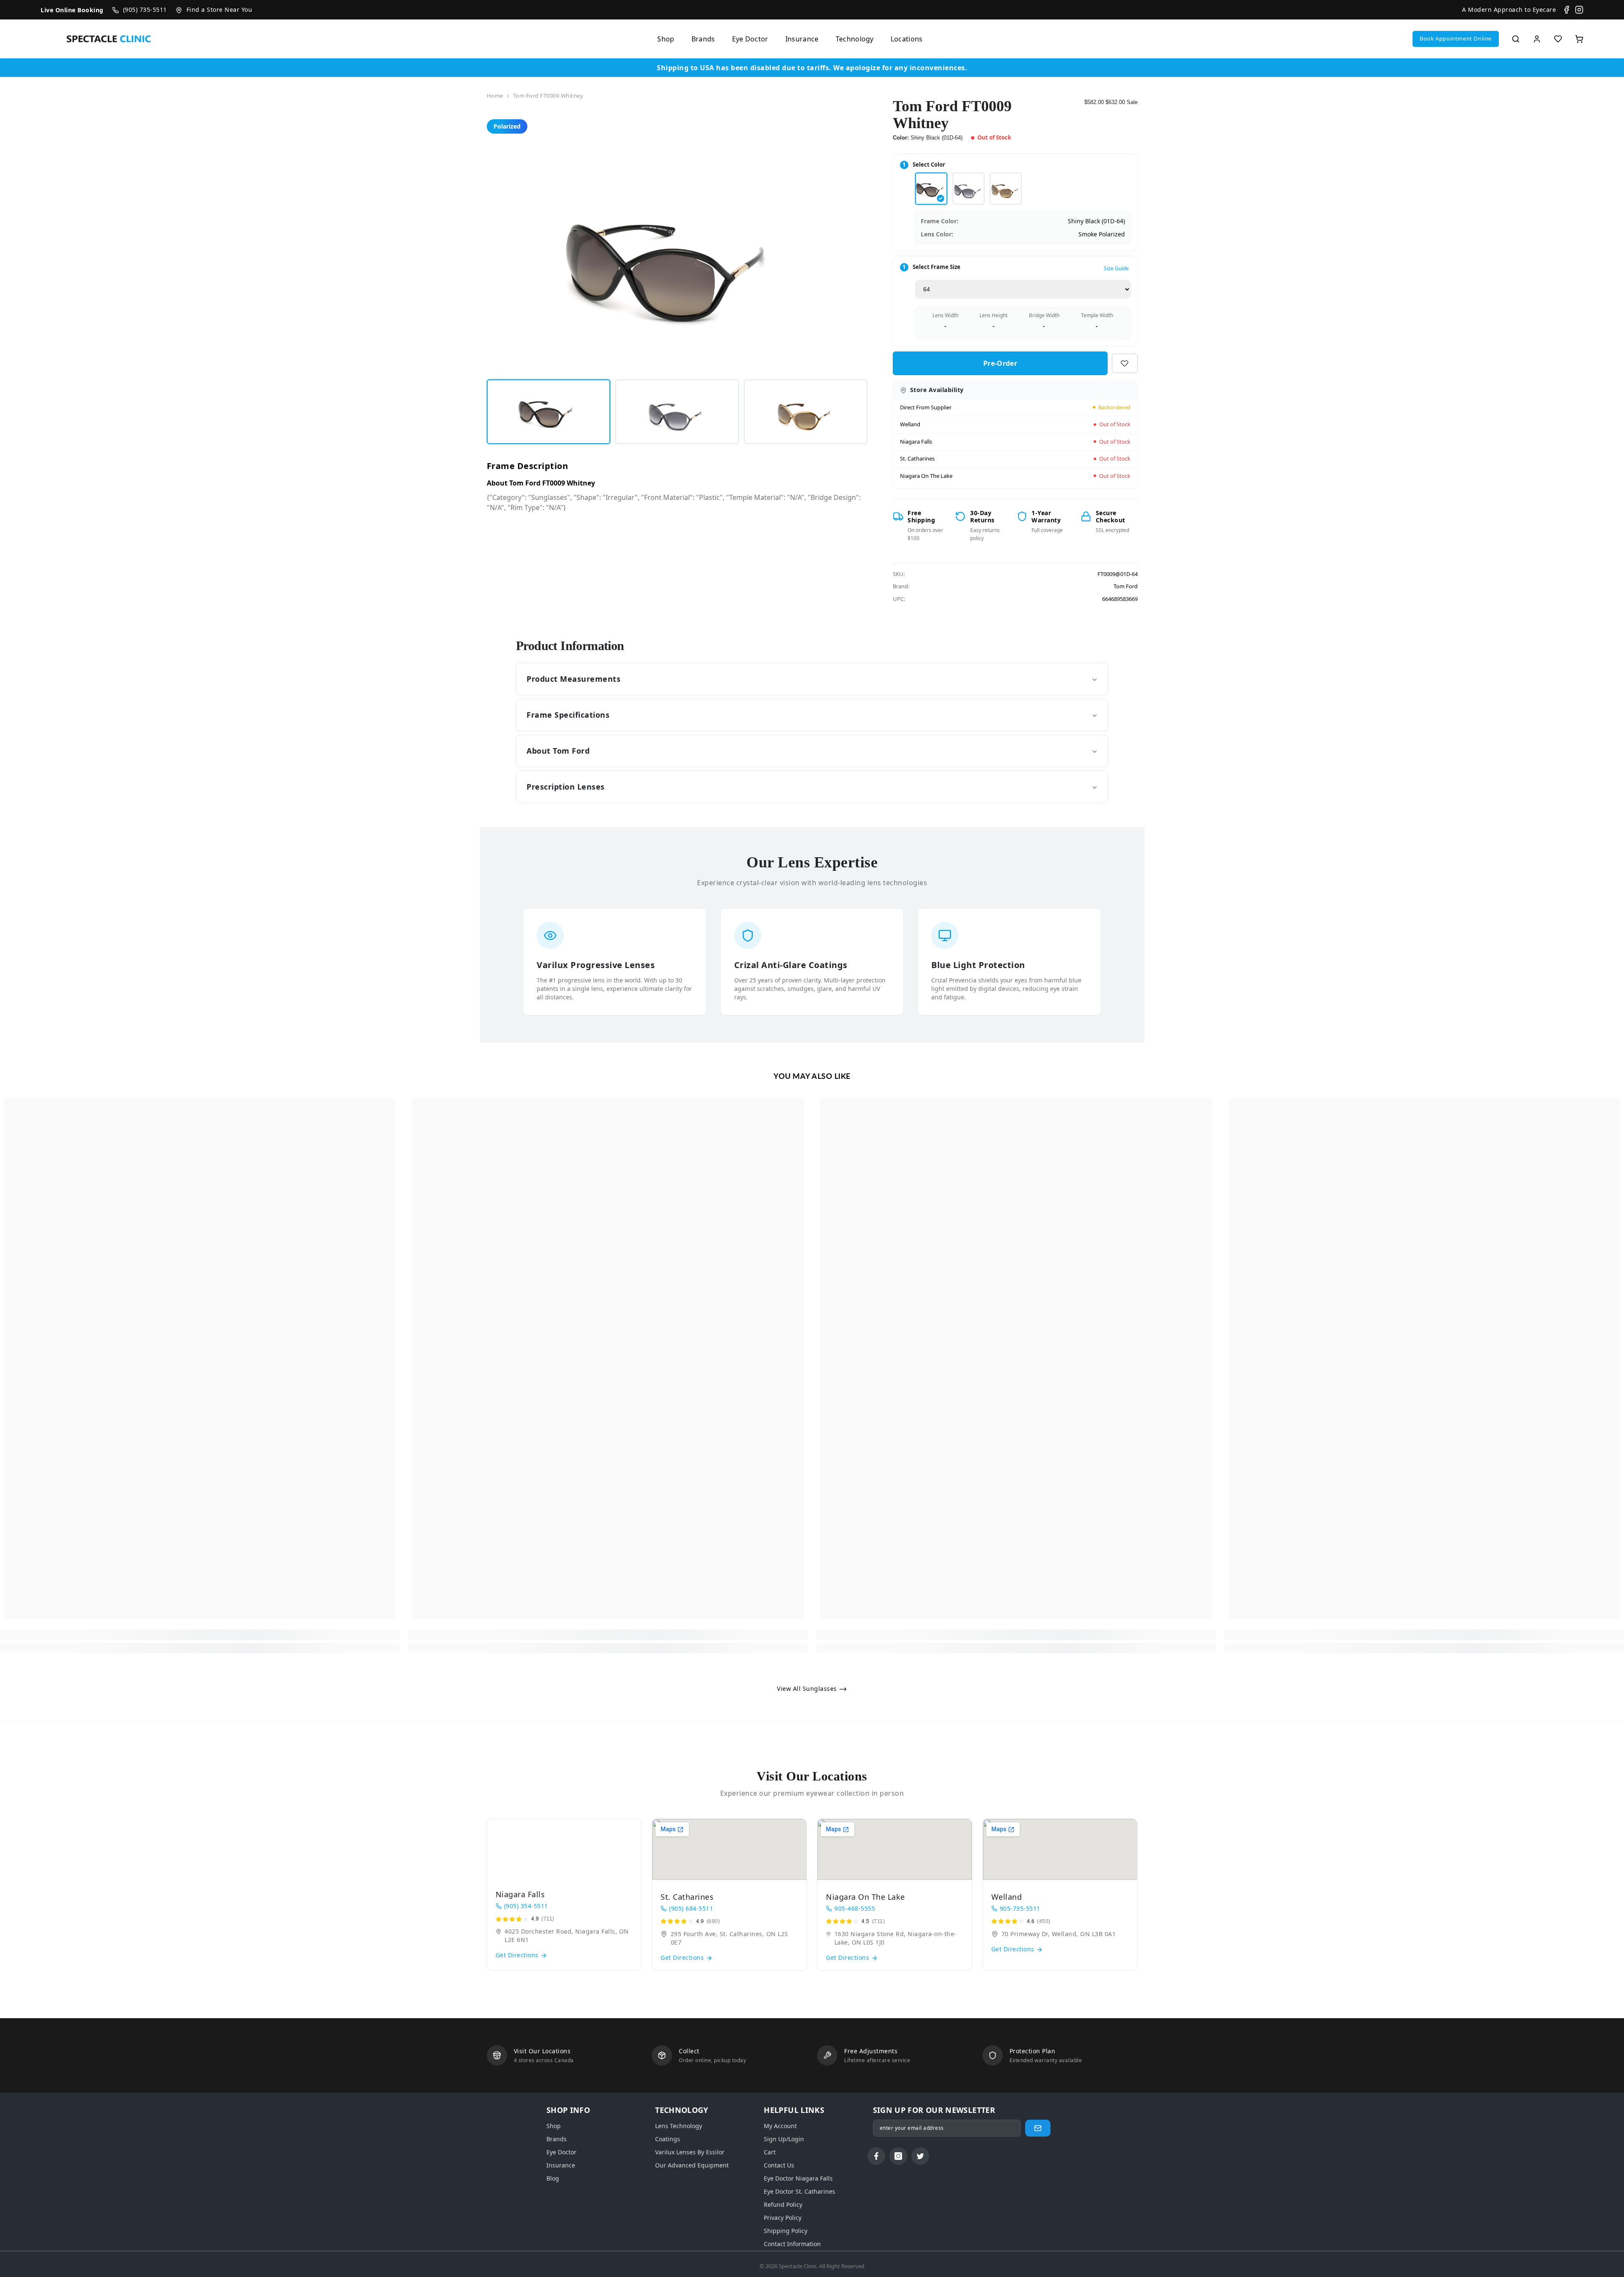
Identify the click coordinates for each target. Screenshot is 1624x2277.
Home (495, 96)
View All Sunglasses (808, 1689)
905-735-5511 (1020, 1908)
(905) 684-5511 (691, 1908)
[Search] (1516, 39)
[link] (200, 1635)
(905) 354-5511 (526, 1906)
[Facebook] (1566, 10)
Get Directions (518, 1955)
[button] (1456, 39)
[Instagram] (1579, 10)
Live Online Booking (72, 10)
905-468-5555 (855, 1908)
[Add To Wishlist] (1125, 363)
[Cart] (1579, 39)
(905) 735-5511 (145, 10)
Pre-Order (1000, 363)
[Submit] (1038, 2128)
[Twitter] (920, 2156)
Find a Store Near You (219, 10)
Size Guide (1116, 268)
